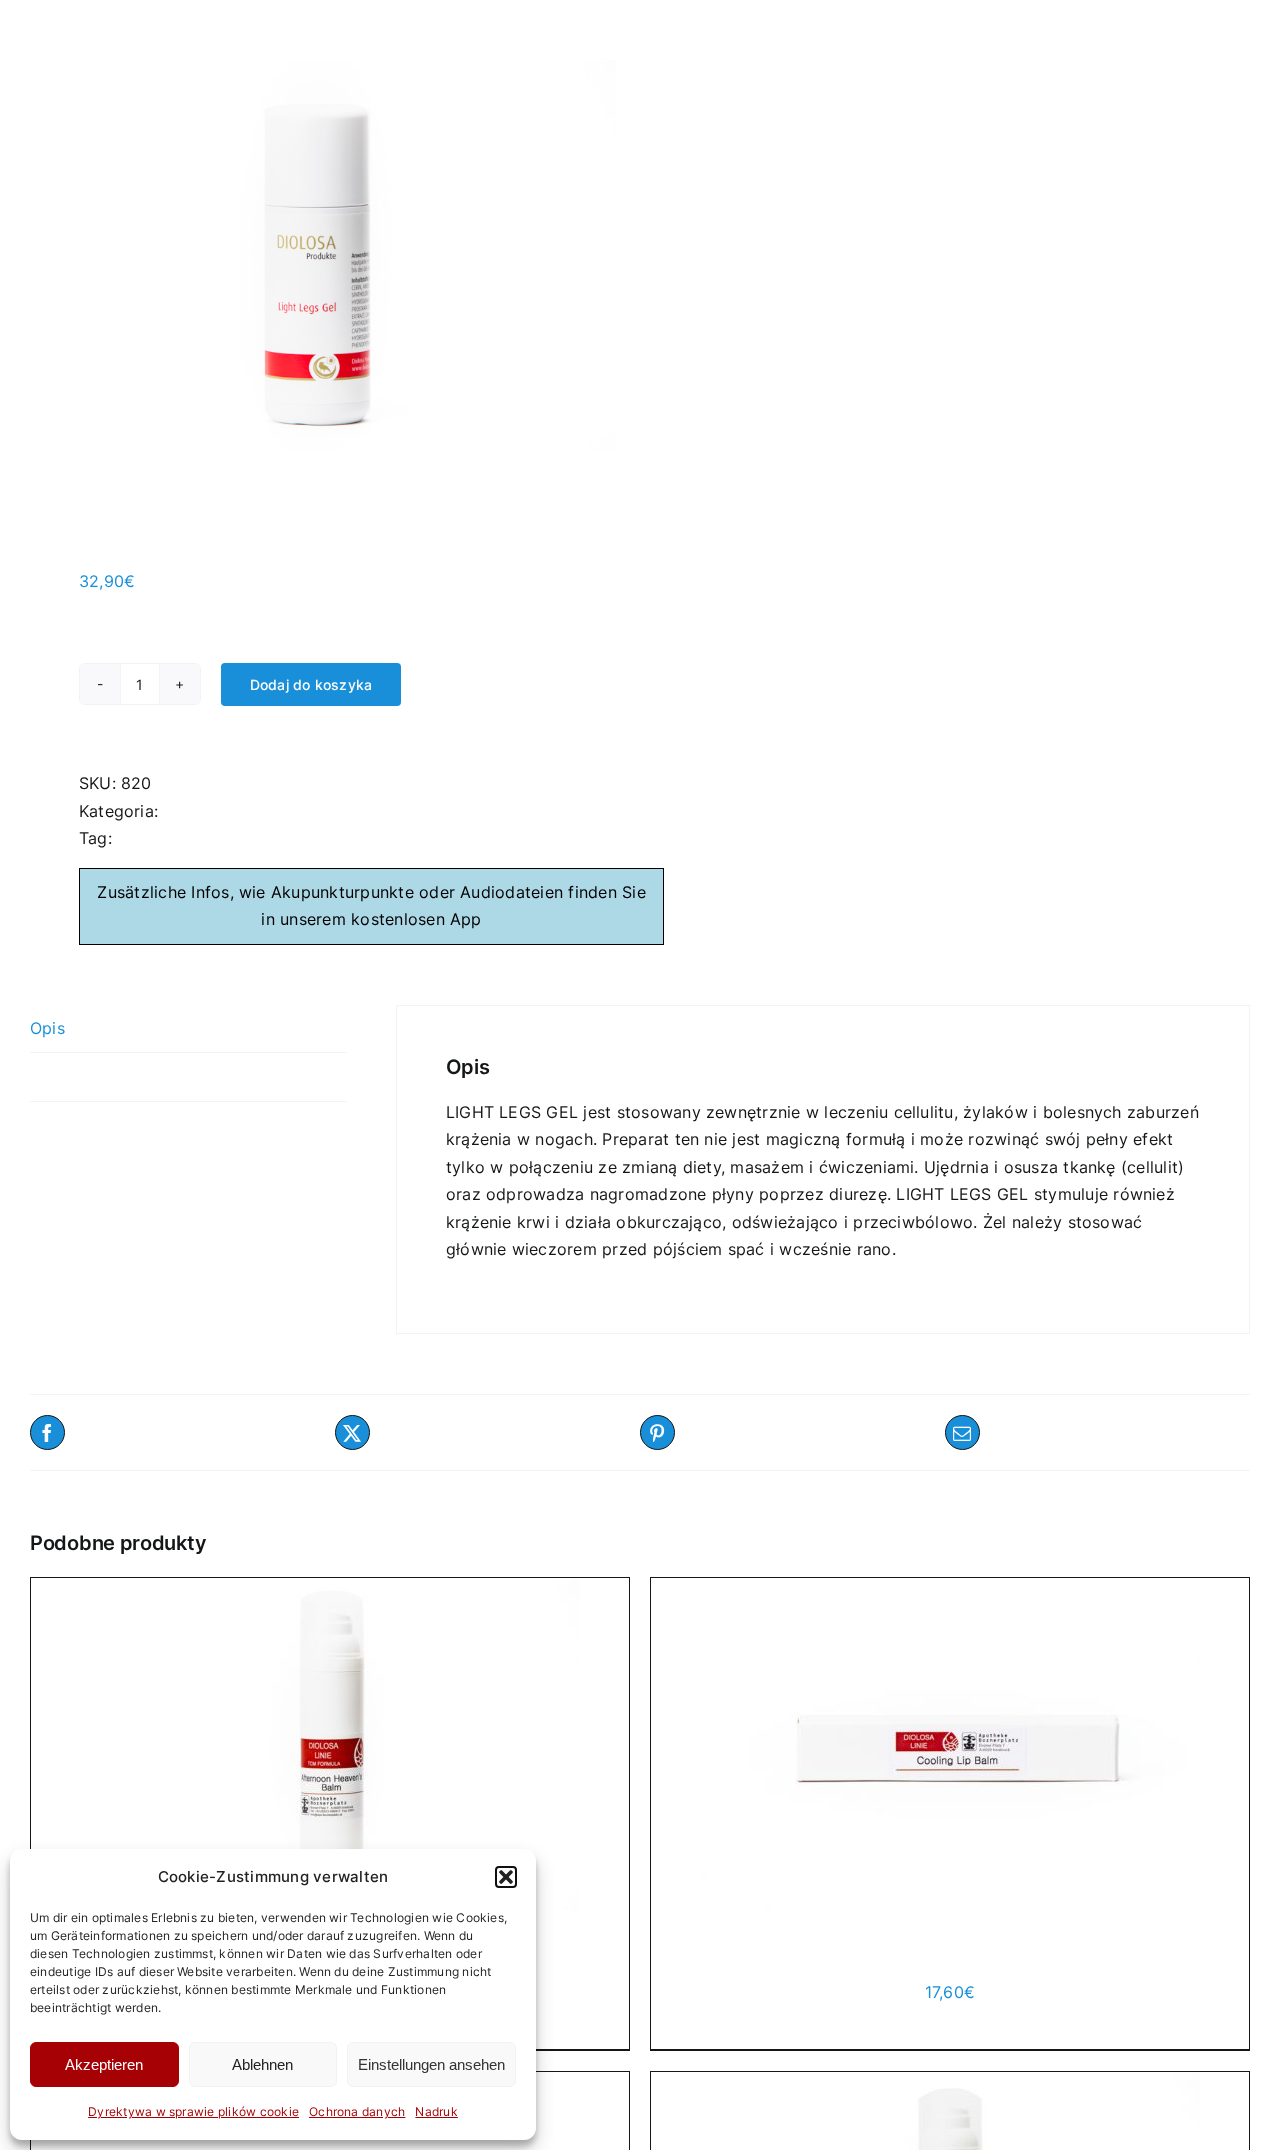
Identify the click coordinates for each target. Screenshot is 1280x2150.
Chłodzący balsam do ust (950, 1952)
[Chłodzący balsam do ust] (950, 1744)
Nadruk (436, 2111)
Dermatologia (216, 811)
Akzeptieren (104, 2064)
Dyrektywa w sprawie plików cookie (193, 2111)
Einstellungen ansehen (431, 2064)
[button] (506, 1877)
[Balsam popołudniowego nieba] (330, 1744)
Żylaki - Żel (161, 838)
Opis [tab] (47, 1028)
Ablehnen (262, 2064)
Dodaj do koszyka (311, 684)
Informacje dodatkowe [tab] (118, 1076)
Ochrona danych (357, 2111)
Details (840, 2019)
